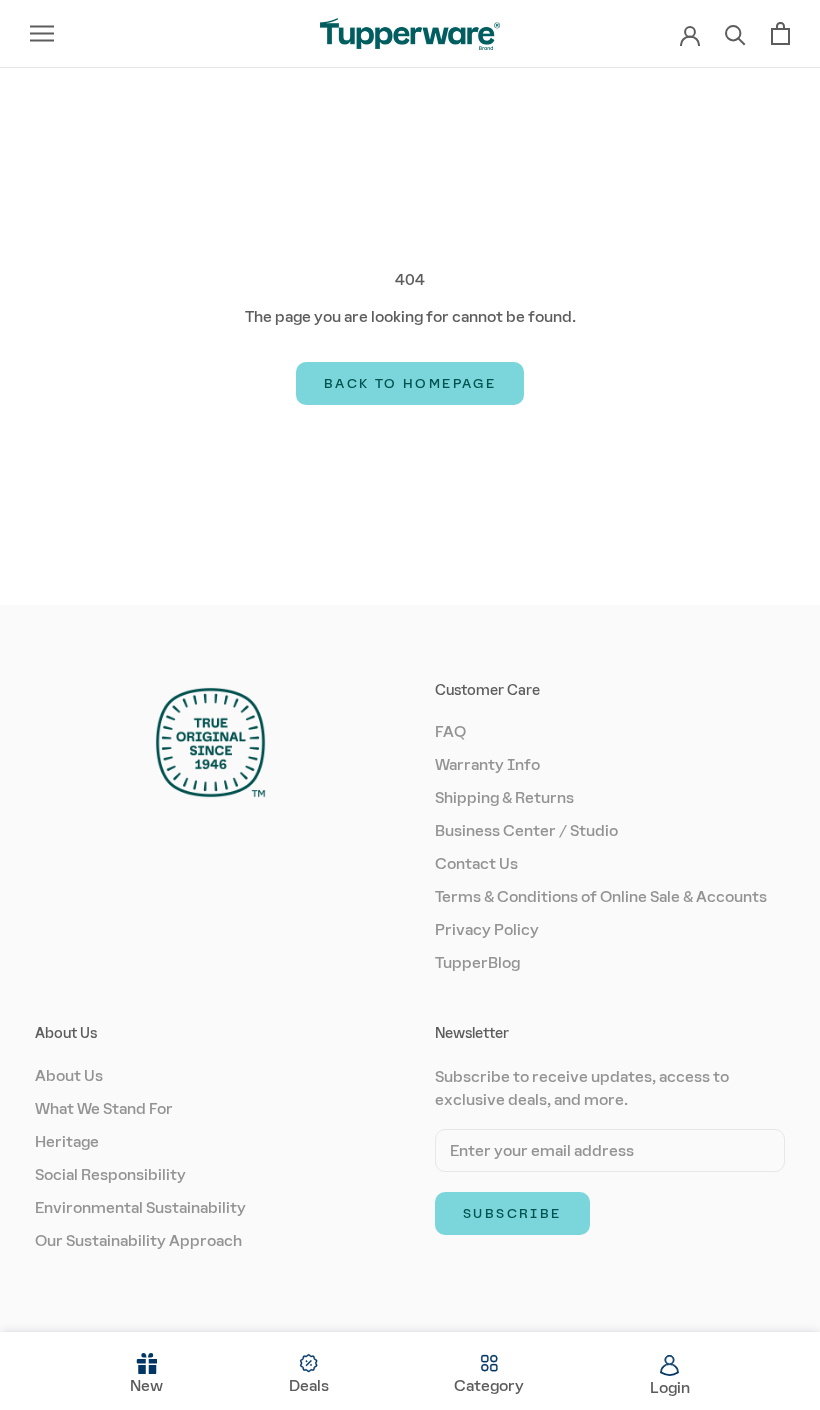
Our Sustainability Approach (138, 1240)
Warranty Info (487, 764)
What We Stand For (104, 1108)
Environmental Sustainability (140, 1207)
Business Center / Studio (526, 830)
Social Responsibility (110, 1174)
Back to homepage (410, 383)
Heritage (67, 1141)
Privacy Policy (487, 929)
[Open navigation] (42, 33)
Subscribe (512, 1213)
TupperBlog (477, 962)
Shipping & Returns (504, 797)
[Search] (735, 33)
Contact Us (476, 863)
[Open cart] (780, 33)
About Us (69, 1075)
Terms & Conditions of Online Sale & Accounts (601, 896)
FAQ (450, 731)
